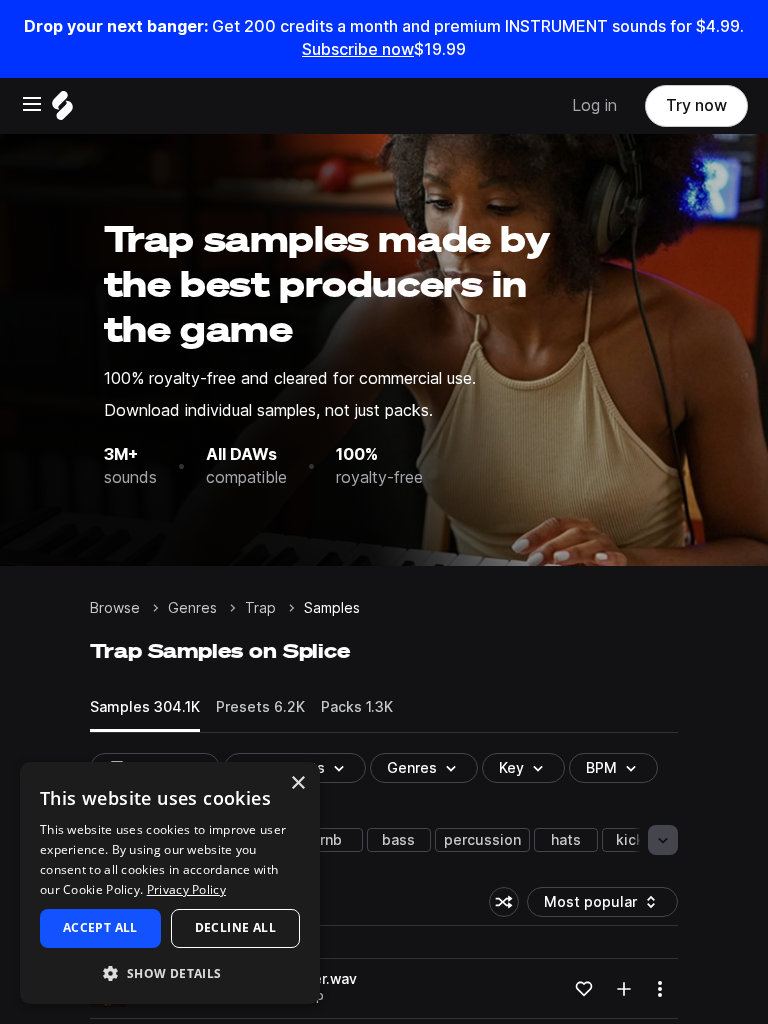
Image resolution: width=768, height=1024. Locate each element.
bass (398, 840)
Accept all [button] (100, 927)
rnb (331, 840)
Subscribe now (358, 49)
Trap (260, 608)
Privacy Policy (186, 889)
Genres (192, 608)
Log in (594, 105)
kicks (634, 840)
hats (566, 840)
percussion (482, 840)
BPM (601, 768)
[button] (170, 972)
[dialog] (170, 883)
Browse (115, 608)
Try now (696, 105)
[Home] (62, 110)
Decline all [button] (235, 927)
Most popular (598, 905)
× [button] (297, 783)
